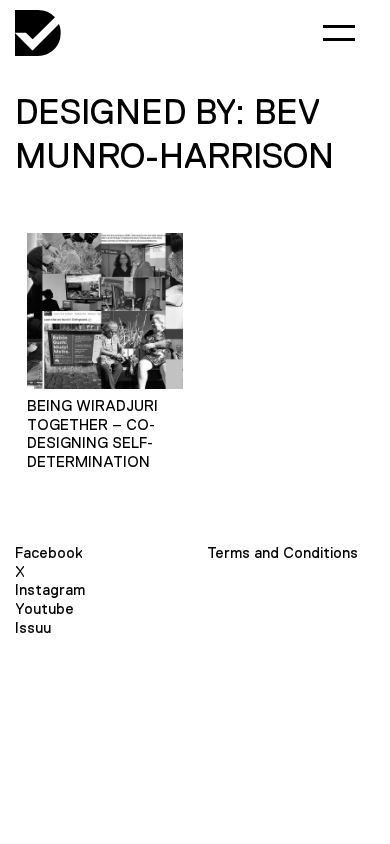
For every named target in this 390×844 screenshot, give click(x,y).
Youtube (44, 608)
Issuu (33, 627)
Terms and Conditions (282, 552)
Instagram (50, 589)
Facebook (49, 552)
